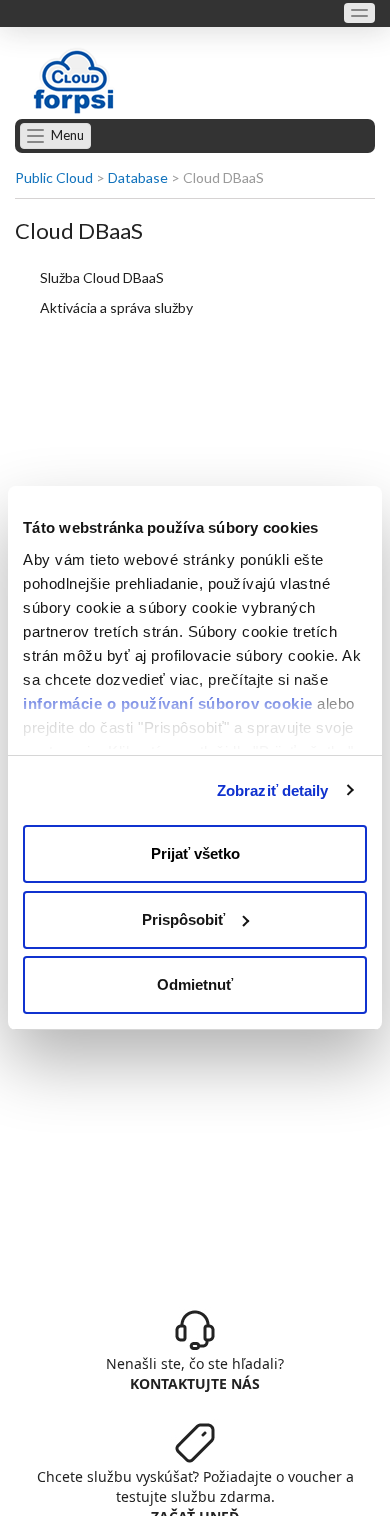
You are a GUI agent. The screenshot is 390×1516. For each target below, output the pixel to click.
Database (138, 177)
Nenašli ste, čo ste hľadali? (195, 1373)
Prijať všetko (195, 853)
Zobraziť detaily (273, 790)
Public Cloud (54, 177)
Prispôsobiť (183, 919)
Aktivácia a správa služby (116, 307)
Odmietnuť (195, 984)
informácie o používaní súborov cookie (168, 703)
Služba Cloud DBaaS (102, 277)
